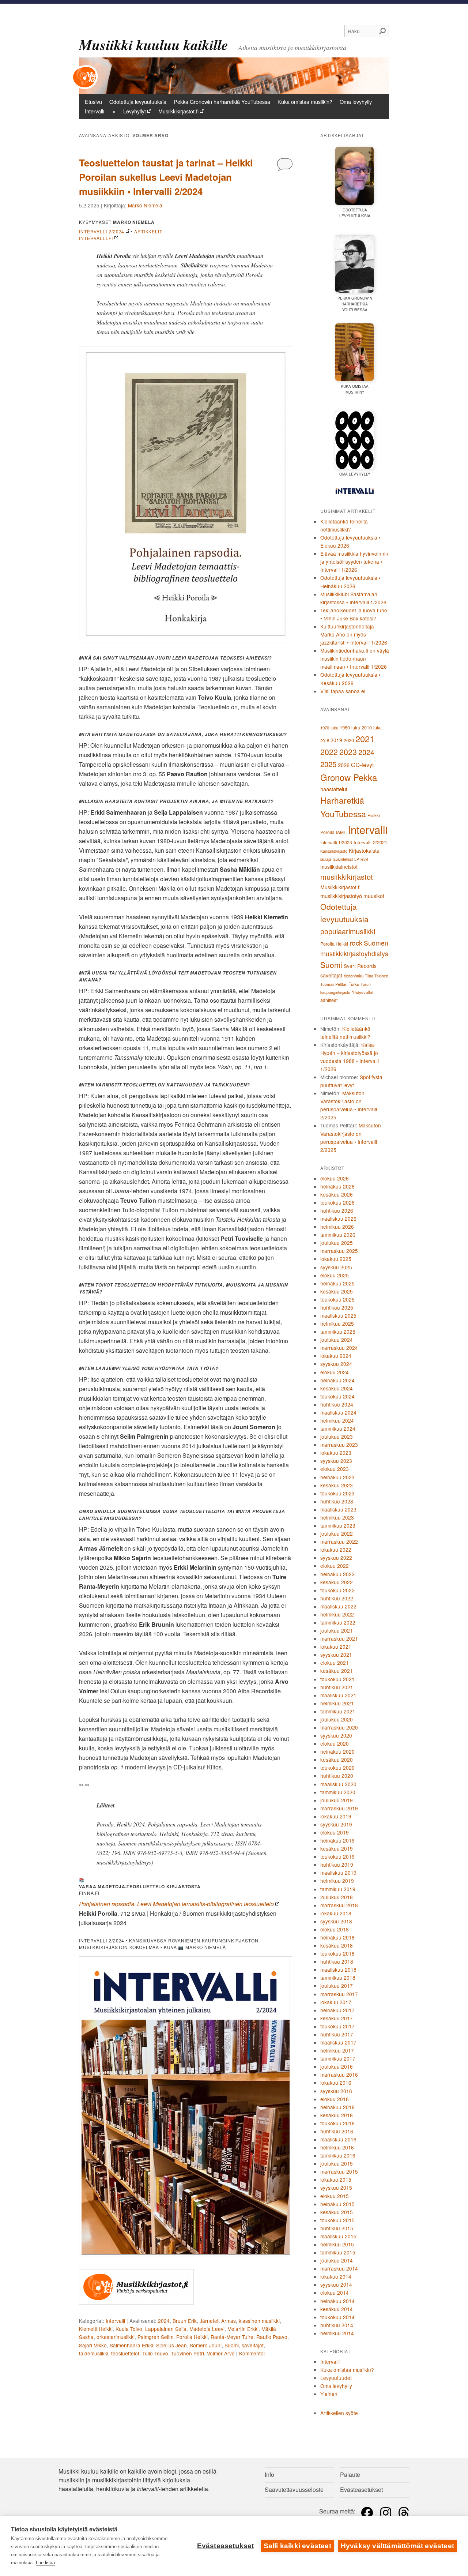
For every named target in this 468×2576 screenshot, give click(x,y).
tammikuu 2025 (338, 1332)
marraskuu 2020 (339, 1727)
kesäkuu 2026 (337, 1194)
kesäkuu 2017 (337, 2018)
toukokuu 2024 (337, 1396)
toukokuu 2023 (337, 1493)
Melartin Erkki (243, 2329)
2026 (344, 765)
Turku (354, 984)
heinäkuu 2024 (337, 1380)
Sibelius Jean (171, 2345)
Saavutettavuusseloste (294, 2489)
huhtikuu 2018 (337, 1961)
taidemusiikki (94, 2353)
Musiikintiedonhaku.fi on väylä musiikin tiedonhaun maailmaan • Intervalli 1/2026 (355, 658)
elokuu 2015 (335, 2196)
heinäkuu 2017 (337, 2010)
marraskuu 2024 (339, 1348)
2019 (336, 740)
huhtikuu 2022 (337, 1598)
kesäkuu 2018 (337, 1945)
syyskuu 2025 (336, 1267)
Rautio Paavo (272, 2337)
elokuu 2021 (335, 1663)
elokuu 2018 (335, 1929)
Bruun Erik (185, 2321)
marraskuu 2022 (339, 1542)
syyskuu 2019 (336, 1824)
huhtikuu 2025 (337, 1307)
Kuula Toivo (129, 2329)
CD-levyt (363, 765)
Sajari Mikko (93, 2345)
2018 (325, 740)
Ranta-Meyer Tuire (232, 2337)
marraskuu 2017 (339, 1994)
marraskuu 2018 (339, 1905)
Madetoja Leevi (207, 2329)
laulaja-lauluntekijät (337, 859)
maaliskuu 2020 (338, 1784)
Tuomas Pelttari (334, 984)
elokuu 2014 (335, 2293)
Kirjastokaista (364, 850)
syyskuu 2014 (336, 2284)
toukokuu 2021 (337, 1679)
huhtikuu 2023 (337, 1501)
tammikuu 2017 (338, 2058)
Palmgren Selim (155, 2337)
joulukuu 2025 (337, 1243)
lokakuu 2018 (336, 1913)
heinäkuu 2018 (337, 1937)
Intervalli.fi (96, 238)
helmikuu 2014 (337, 2333)
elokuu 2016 (335, 2099)
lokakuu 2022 (336, 1550)
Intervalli (95, 111)
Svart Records (360, 966)
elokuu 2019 (335, 1832)
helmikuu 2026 (337, 1227)
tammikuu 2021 (338, 1711)
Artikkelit (148, 231)
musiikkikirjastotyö (341, 896)
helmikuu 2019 (337, 1881)
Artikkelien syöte (339, 2413)
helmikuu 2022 (337, 1614)
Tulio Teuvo (155, 2353)
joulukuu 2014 (337, 2260)
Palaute (350, 2474)
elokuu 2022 (335, 1566)
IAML (341, 832)
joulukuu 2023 (337, 1437)
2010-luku (372, 728)
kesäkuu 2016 (337, 2115)
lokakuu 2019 (336, 1816)
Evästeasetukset (226, 2546)
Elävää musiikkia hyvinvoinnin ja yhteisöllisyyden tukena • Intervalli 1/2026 (354, 562)
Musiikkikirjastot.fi (178, 111)
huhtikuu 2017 (337, 2034)
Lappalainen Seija (166, 2329)
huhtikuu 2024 (337, 1404)
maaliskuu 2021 (338, 1695)
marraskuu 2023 (339, 1445)
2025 (328, 764)
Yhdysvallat (363, 992)
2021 (365, 739)
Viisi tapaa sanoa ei (343, 691)
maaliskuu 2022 (338, 1606)
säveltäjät (253, 2345)
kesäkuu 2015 (337, 2212)
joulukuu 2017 (337, 1986)
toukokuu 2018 (337, 1953)
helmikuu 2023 (337, 1517)
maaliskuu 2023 (338, 1509)
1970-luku (329, 728)
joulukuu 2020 (337, 1719)
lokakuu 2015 (336, 2179)
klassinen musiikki (259, 2321)
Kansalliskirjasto (334, 851)
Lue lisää (45, 2563)
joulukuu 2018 (337, 1897)
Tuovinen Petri (188, 2353)
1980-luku (350, 727)
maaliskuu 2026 (338, 1218)
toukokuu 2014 (337, 2317)
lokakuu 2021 (336, 1646)
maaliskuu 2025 (338, 1315)
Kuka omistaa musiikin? (305, 102)
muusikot (374, 896)
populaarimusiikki (348, 931)
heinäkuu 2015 (337, 2204)
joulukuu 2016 (337, 2066)
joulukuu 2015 (337, 2163)
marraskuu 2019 (339, 1808)
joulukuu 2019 (337, 1800)
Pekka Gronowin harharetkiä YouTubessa (222, 102)
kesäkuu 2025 (337, 1291)
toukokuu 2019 (337, 1856)
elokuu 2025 (335, 1275)
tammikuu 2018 (338, 1978)
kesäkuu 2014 (337, 2309)
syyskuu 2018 (336, 1921)
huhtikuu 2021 (337, 1687)
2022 (329, 752)
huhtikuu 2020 (337, 1776)
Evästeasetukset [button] (361, 2489)
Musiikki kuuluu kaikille (154, 45)
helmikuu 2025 (337, 1323)
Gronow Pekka (349, 777)
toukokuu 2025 (337, 1299)
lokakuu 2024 (336, 1356)
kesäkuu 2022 (337, 1582)
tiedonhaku (354, 976)
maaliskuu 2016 (338, 2139)
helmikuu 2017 (337, 2050)
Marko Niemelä (145, 205)
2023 (348, 752)
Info (269, 2474)
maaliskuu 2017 (338, 2042)
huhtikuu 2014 (337, 2325)
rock (356, 942)
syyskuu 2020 (336, 1735)
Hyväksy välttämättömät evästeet (397, 2546)
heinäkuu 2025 (337, 1283)
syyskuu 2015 (336, 2188)
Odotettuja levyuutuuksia (138, 102)
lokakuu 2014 (336, 2276)
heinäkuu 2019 (337, 1840)
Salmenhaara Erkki (131, 2345)
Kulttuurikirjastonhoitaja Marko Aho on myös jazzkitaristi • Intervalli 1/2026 (354, 634)
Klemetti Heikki (96, 2329)
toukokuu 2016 (337, 2123)
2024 (164, 2321)
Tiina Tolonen (377, 976)
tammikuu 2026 (338, 1235)
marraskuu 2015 (339, 2171)
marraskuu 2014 (339, 2268)
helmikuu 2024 (337, 1420)
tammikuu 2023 (338, 1525)
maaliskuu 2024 (338, 1412)
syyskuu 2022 (336, 1558)
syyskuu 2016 (336, 2091)
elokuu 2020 (335, 1743)
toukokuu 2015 (337, 2220)
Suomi (232, 2345)
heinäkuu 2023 (337, 1477)
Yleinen (329, 2394)
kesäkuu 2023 (337, 1485)
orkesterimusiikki (116, 2337)
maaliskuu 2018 (338, 1969)
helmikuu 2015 (337, 2244)
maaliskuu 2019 (338, 1873)
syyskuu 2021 (336, 1655)
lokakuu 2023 (336, 1453)
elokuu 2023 (335, 1469)
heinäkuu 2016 (337, 2107)
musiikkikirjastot (347, 877)
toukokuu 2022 (337, 1590)
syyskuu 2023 (336, 1461)
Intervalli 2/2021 (370, 842)
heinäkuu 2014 (337, 2301)
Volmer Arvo (221, 2353)
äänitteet (329, 1000)
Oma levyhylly (356, 102)
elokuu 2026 (335, 1178)
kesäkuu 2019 (337, 1848)
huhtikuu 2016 (337, 2131)
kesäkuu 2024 (337, 1388)
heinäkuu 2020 (337, 1751)
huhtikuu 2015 (337, 2228)
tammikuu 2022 (338, 1622)
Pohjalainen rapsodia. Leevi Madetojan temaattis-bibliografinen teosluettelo (176, 1904)
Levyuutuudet (336, 2378)
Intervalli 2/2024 (102, 231)
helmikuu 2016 (337, 2147)
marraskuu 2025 (339, 1251)
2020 (349, 740)
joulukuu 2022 (337, 1533)
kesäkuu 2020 (337, 1760)
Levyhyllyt (135, 111)
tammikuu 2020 (338, 1792)
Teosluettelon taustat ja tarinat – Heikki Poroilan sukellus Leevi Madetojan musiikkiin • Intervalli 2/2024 (166, 177)
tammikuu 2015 (338, 2252)
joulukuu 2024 (337, 1340)
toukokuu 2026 (337, 1202)
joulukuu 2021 (337, 1630)
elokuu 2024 (335, 1372)
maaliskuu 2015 (338, 2236)
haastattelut (334, 789)
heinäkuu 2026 (337, 1186)
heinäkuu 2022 (337, 1574)
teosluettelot (125, 2353)
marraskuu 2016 (339, 2074)
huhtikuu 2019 (337, 1865)
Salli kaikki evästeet (297, 2546)
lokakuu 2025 (336, 1259)
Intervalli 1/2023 (336, 842)
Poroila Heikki (192, 2337)
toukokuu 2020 (337, 1768)
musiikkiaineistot (339, 867)
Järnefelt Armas (218, 2321)
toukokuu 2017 (337, 2026)
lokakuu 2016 (336, 2083)
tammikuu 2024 (338, 1428)
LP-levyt (361, 859)
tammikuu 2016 (338, 2155)
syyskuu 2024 (336, 1364)
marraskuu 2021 (339, 1638)
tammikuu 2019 (338, 1889)
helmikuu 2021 (337, 1703)
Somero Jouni (206, 2345)
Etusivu (93, 102)
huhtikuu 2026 (337, 1210)
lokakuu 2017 (336, 2002)
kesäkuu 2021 (337, 1671)
